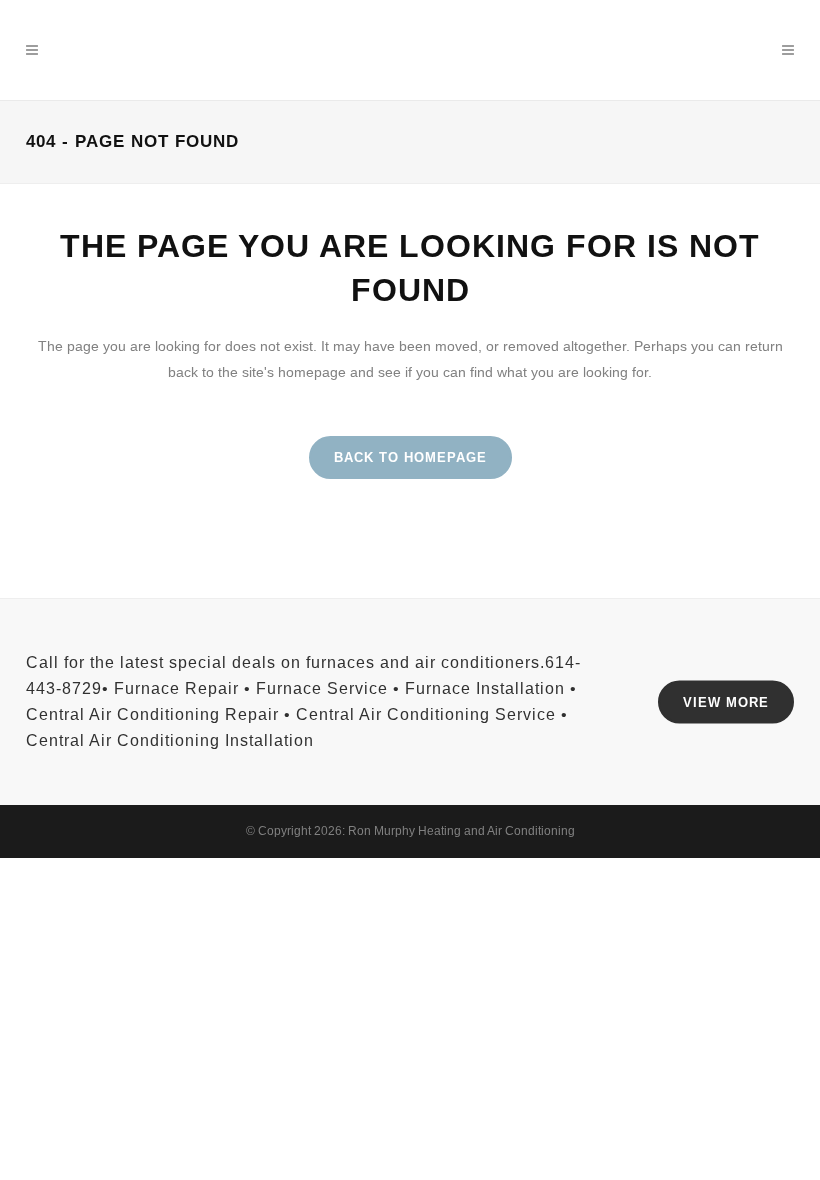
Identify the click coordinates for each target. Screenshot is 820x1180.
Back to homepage (410, 457)
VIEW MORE (726, 701)
